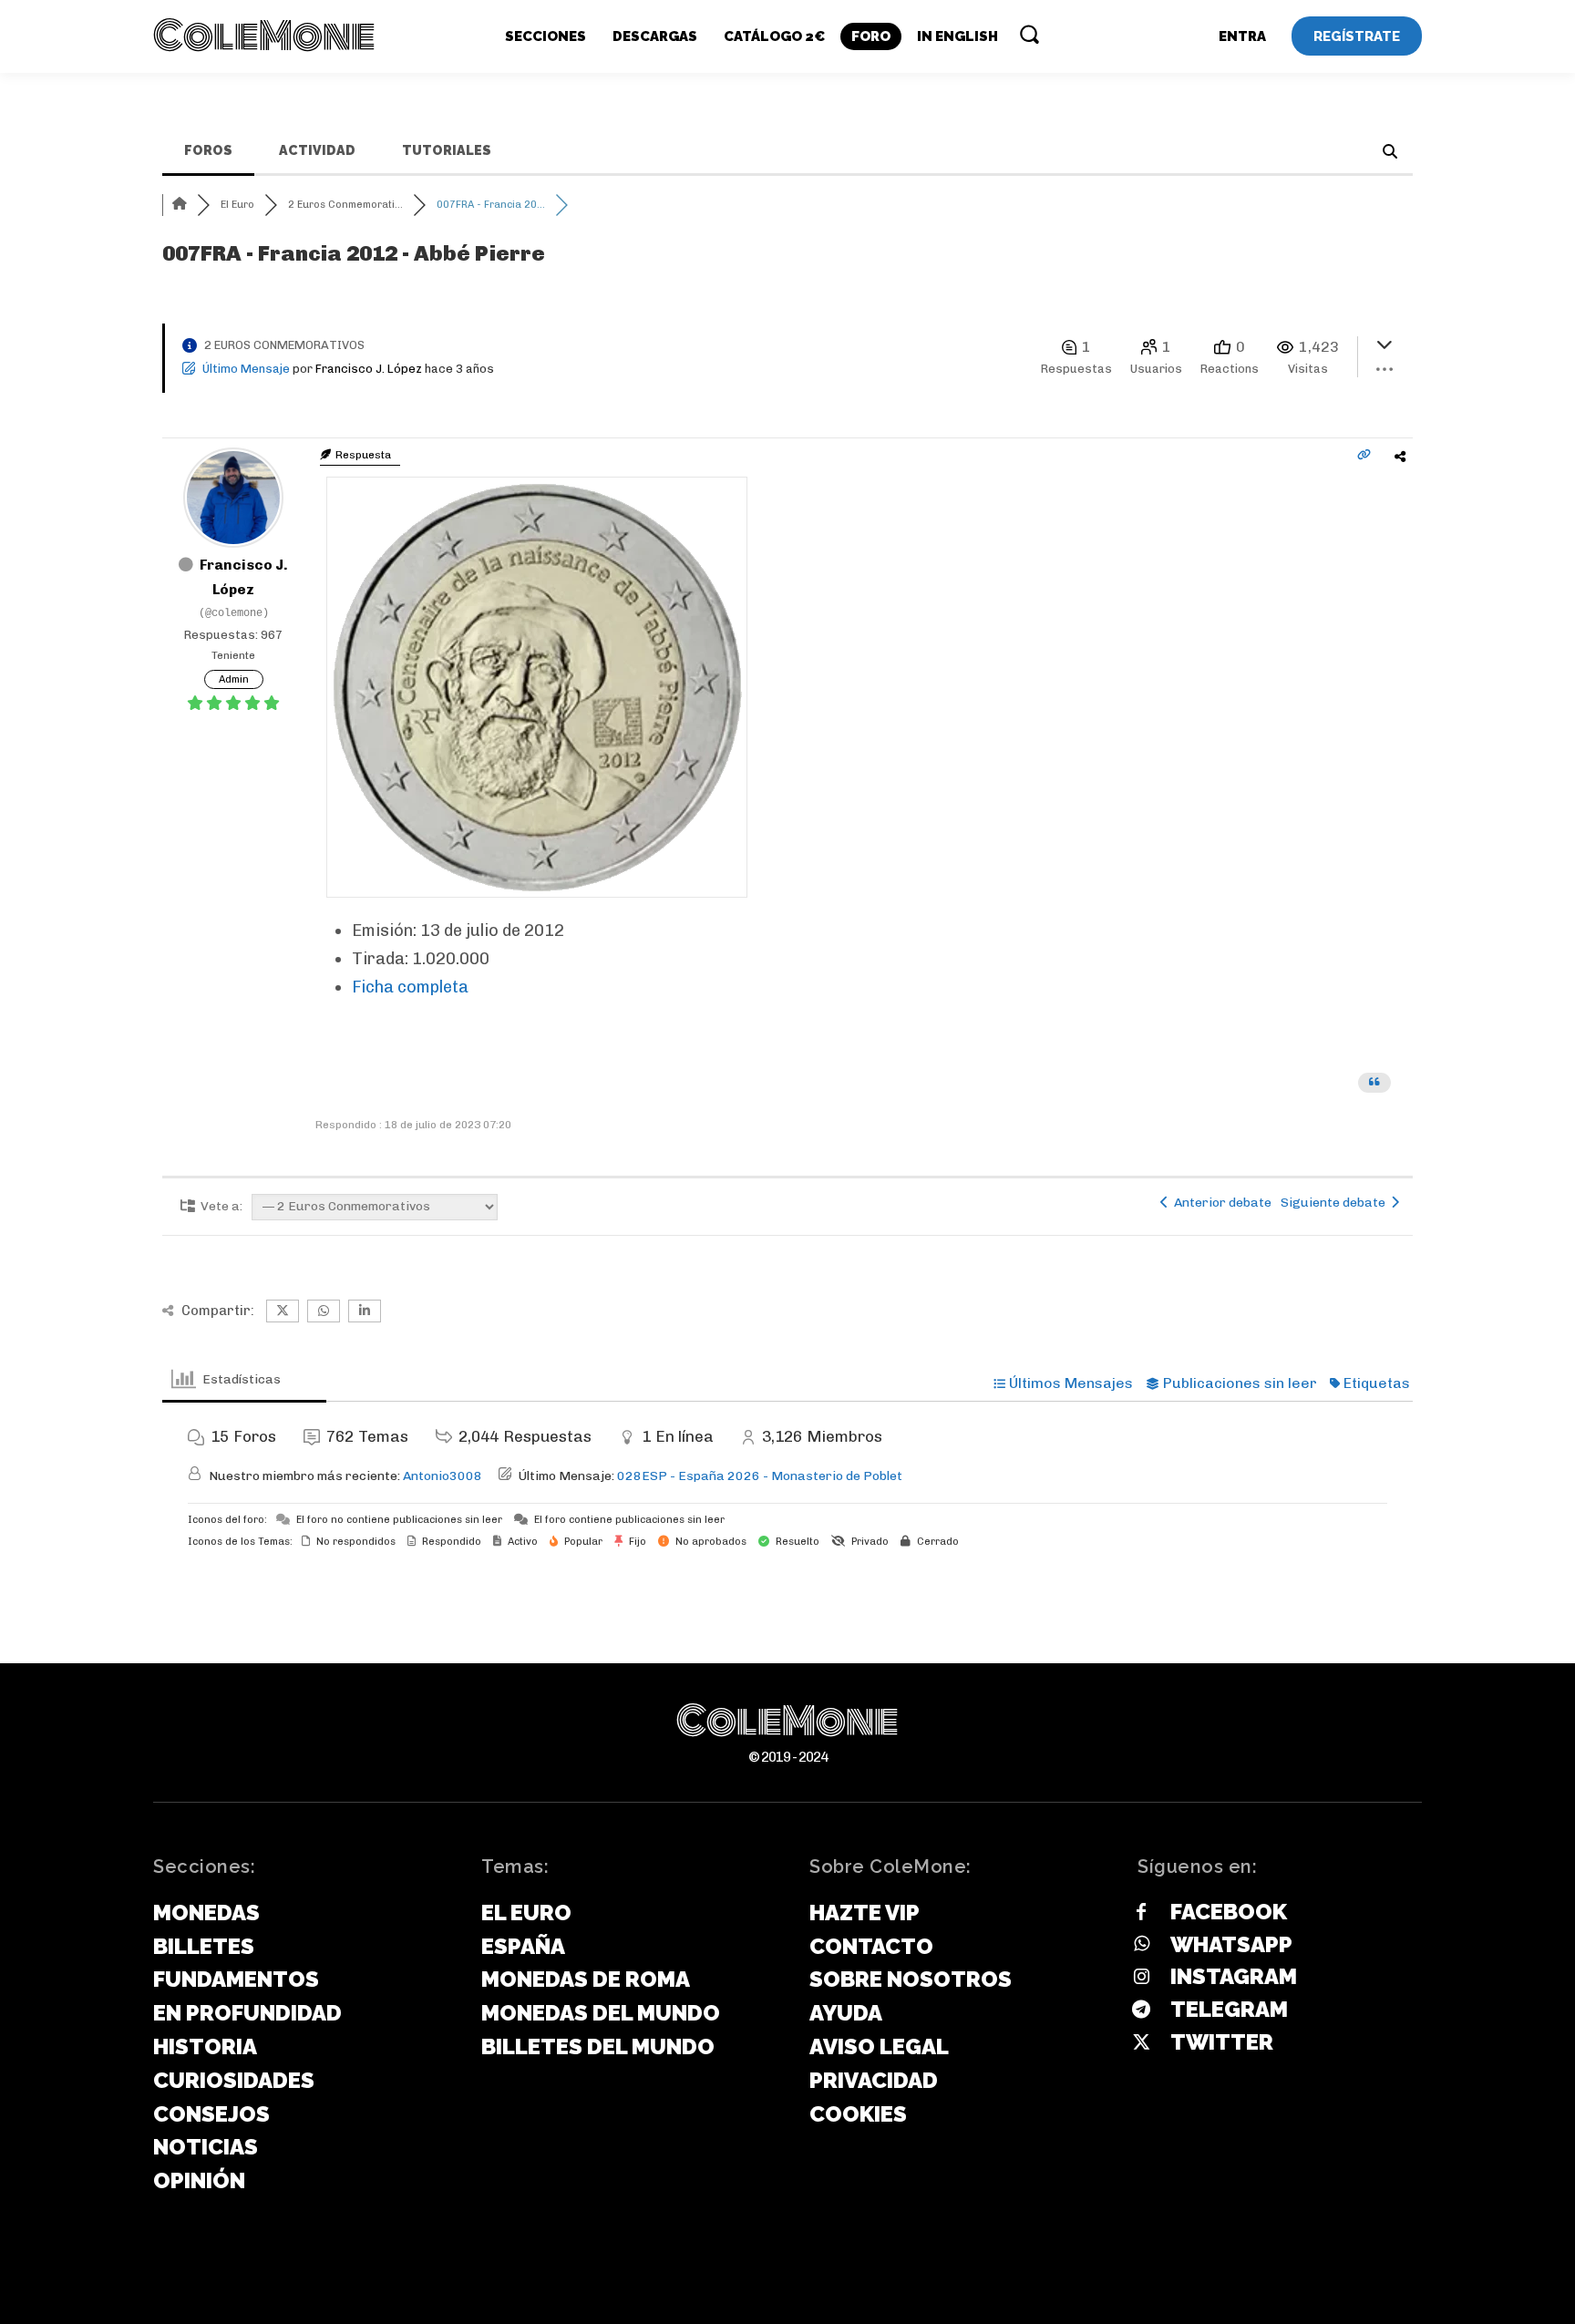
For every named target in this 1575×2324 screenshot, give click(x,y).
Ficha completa (410, 987)
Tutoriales (447, 150)
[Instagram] (1141, 1978)
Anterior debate (1220, 1203)
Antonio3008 (443, 1476)
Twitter (1222, 2042)
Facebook (1229, 1912)
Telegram (1229, 2009)
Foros (208, 150)
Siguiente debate (1336, 1203)
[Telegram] (1141, 2010)
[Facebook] (1141, 1913)
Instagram (1234, 1976)
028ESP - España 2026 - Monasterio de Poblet (760, 1476)
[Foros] (180, 205)
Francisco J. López (369, 369)
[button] (1029, 34)
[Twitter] (1141, 2043)
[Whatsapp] (1141, 1945)
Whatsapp (1231, 1944)
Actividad (317, 150)
